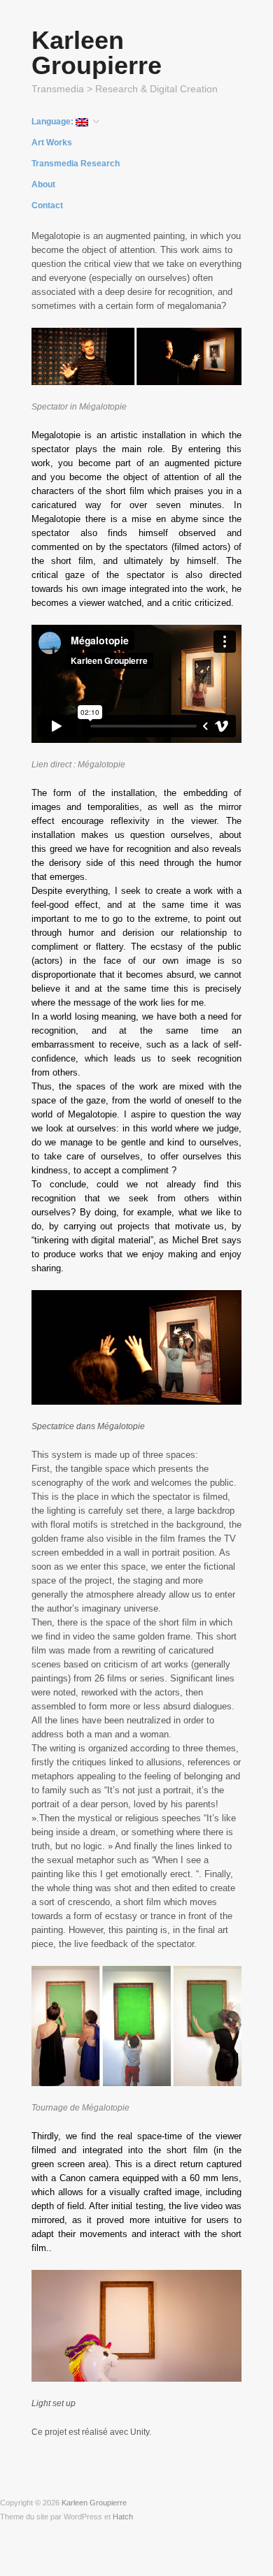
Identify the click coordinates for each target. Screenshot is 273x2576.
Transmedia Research (76, 164)
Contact (47, 205)
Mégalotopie (101, 765)
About (43, 184)
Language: (54, 122)
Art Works (52, 143)
